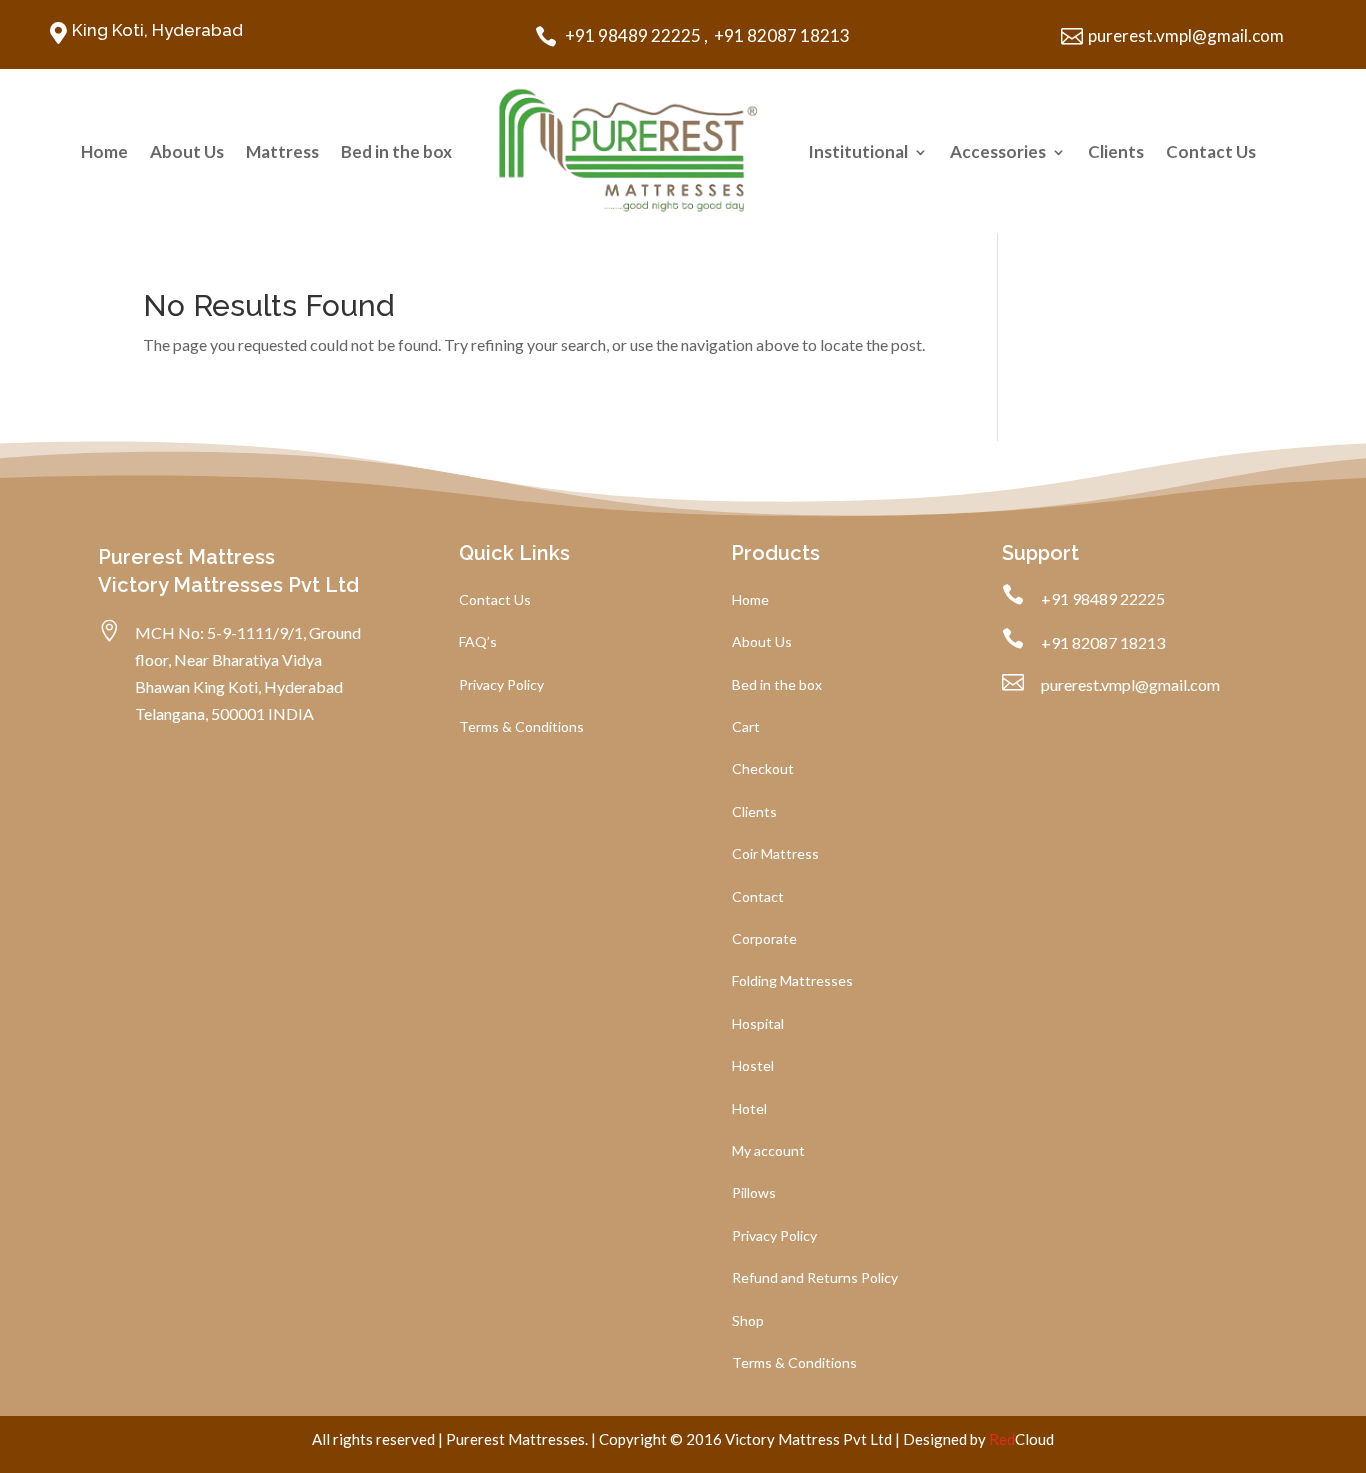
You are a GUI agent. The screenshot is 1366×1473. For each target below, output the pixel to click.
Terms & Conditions (521, 727)
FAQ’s (478, 642)
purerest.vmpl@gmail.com (1186, 35)
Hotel (749, 1109)
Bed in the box (396, 151)
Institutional (858, 151)
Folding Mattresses (792, 981)
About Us (187, 151)
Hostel (753, 1066)
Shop (748, 1321)
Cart (746, 727)
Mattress (282, 151)
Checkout (763, 769)
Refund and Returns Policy (815, 1278)
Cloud (1021, 1439)
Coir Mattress (775, 854)
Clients (1116, 151)
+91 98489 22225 (631, 35)
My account (768, 1151)
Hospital (758, 1024)
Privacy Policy (501, 685)
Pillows (754, 1193)
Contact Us (1211, 151)
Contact (758, 897)
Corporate (764, 939)
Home (104, 151)
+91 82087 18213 (780, 35)
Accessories (998, 151)
